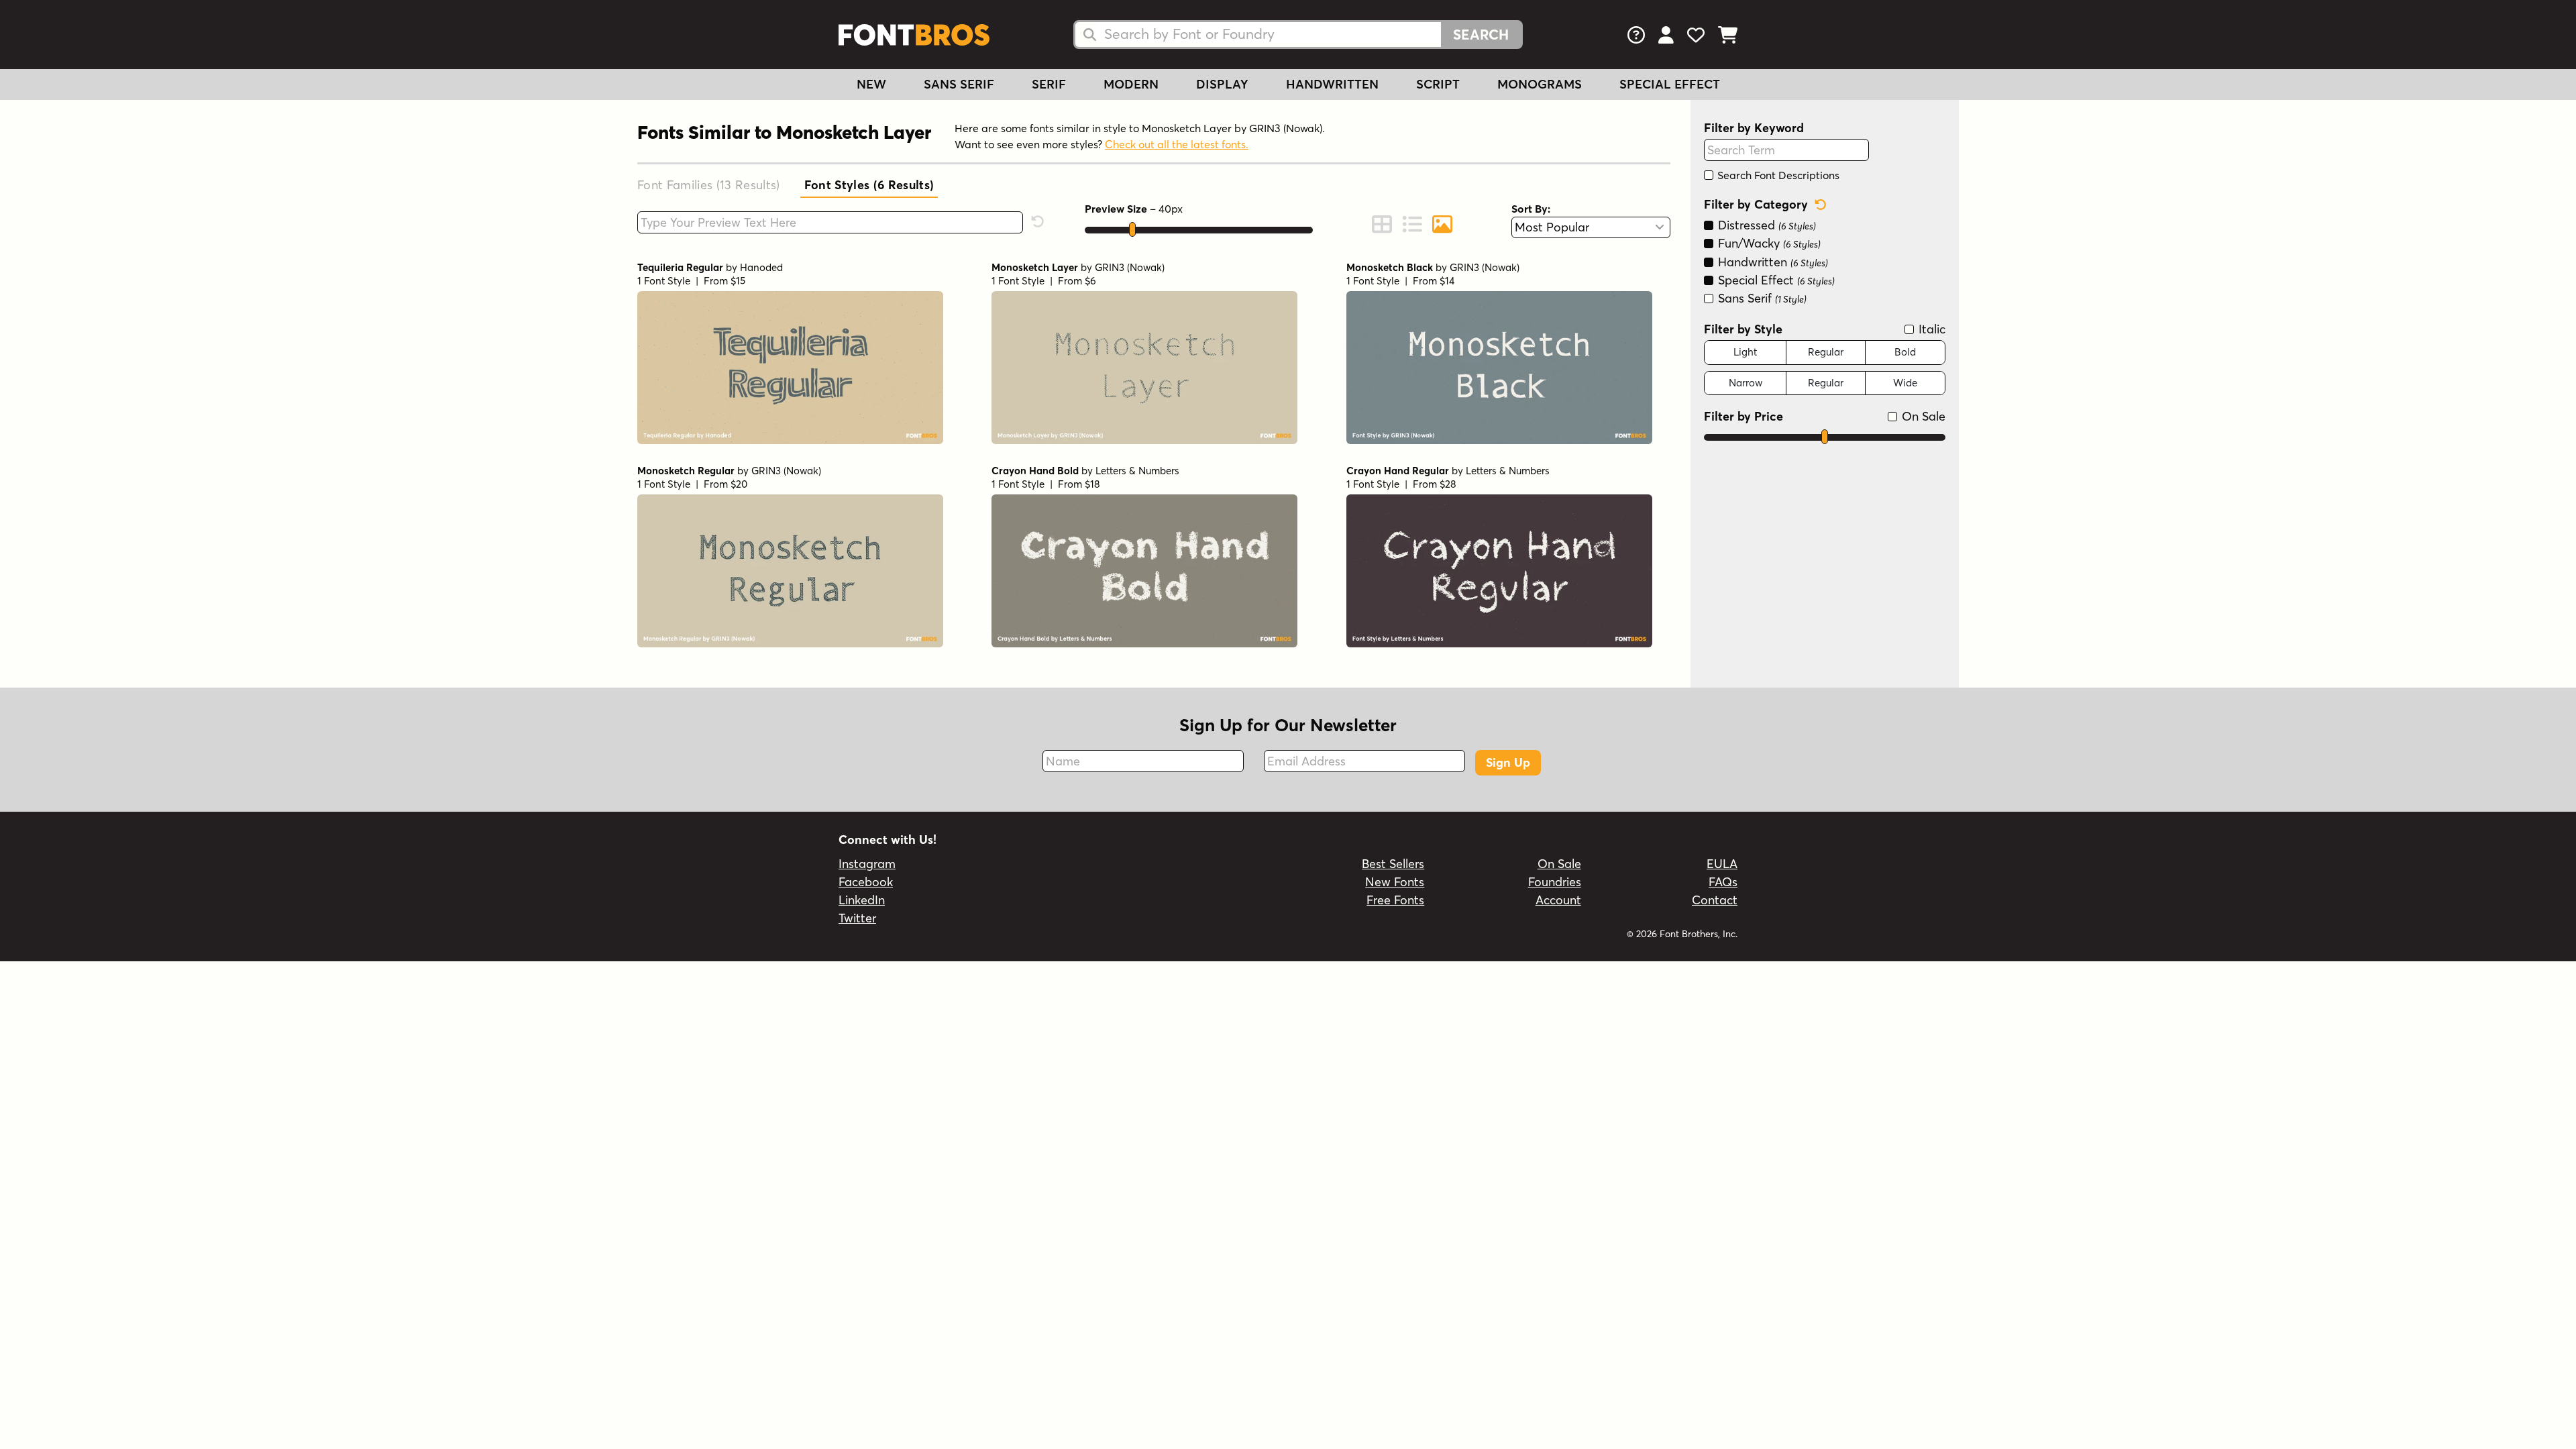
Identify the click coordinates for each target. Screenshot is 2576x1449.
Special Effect (1670, 84)
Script (1438, 84)
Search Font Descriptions (1777, 175)
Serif (1049, 84)
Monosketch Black (1390, 267)
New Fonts (1395, 882)
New (871, 84)
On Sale (1922, 416)
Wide (1905, 383)
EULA (1722, 864)
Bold (1905, 352)
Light (1745, 352)
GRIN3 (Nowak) (1130, 267)
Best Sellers (1393, 864)
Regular (1826, 352)
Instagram (867, 864)
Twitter (857, 918)
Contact (1715, 900)
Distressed (1765, 225)
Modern (1131, 84)
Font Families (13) (709, 185)
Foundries (1555, 882)
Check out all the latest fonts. (1177, 144)
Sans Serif (959, 84)
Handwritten (1332, 84)
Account (1558, 900)
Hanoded (761, 267)
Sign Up (1508, 762)
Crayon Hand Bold (1035, 471)
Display (1222, 84)
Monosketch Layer (1035, 267)
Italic (1930, 329)
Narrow (1746, 383)
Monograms (1540, 84)
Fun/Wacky (1768, 243)
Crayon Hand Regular (1398, 471)
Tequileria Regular (680, 267)
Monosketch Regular (686, 471)
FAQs (1723, 882)
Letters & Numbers (1137, 471)
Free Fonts (1395, 900)
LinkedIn (862, 900)
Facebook (866, 882)
